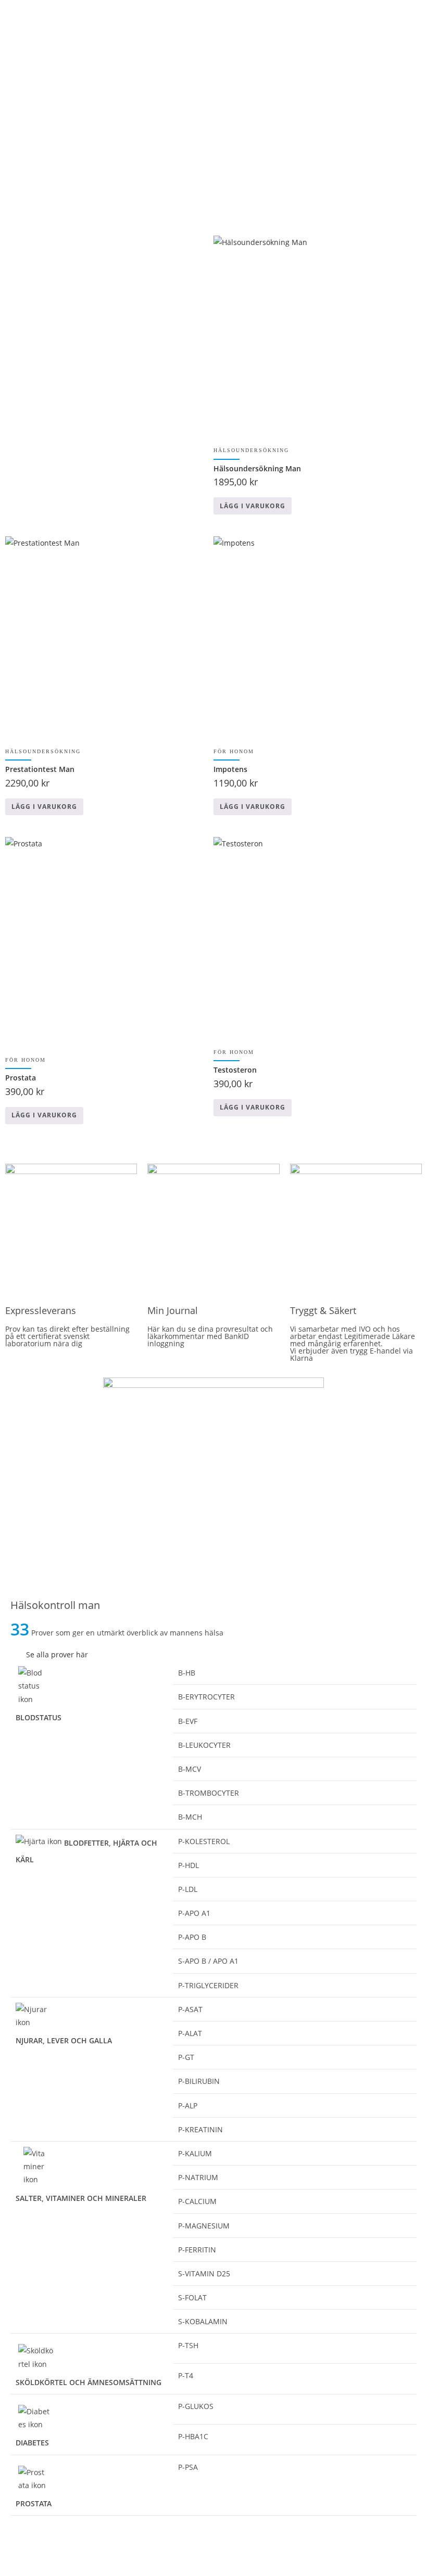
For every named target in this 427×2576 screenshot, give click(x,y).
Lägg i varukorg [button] (253, 506)
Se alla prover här (57, 1654)
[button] (213, 1654)
